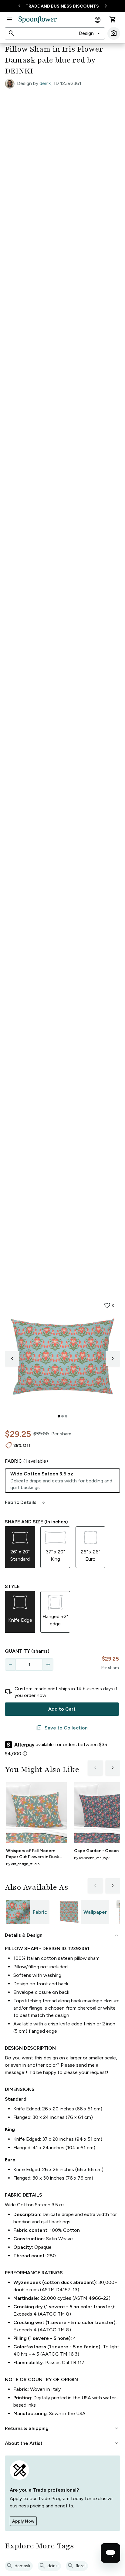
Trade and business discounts (62, 6)
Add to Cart (62, 1709)
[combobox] (90, 33)
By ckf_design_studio (23, 1864)
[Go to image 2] (62, 1416)
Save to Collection (62, 1728)
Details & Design (62, 1935)
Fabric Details (25, 1502)
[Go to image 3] (66, 1416)
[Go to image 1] (59, 1416)
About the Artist (62, 2443)
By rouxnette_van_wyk (92, 1858)
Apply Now (23, 2521)
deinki (46, 83)
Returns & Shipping (62, 2428)
